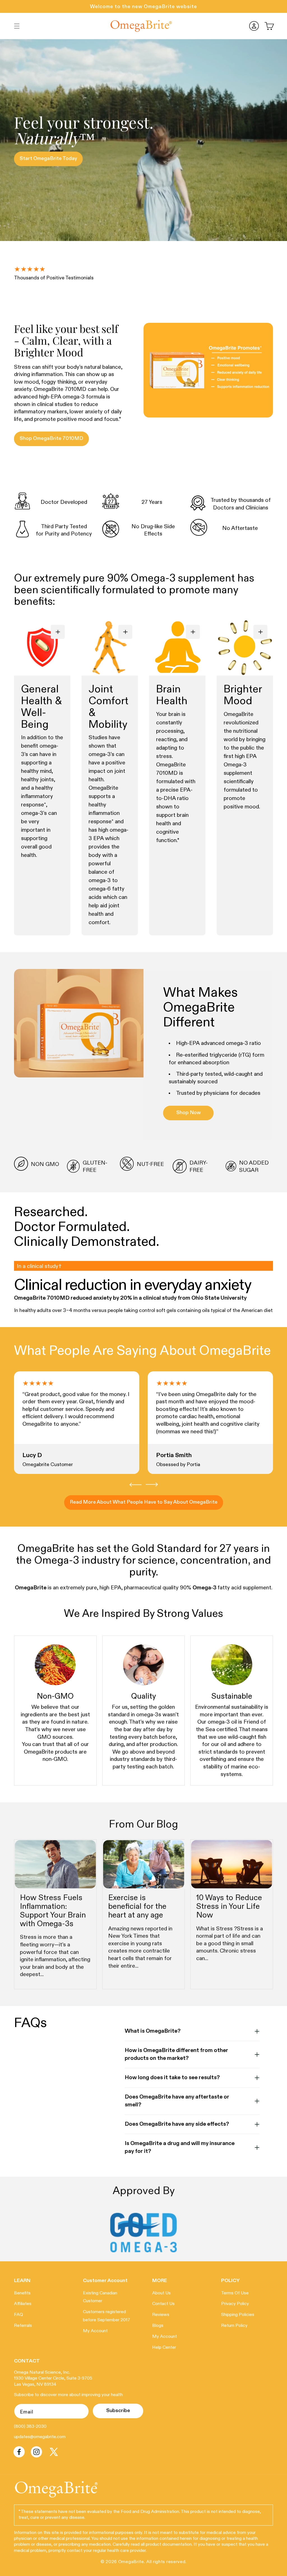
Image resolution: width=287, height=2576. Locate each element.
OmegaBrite (131, 2562)
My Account (95, 2331)
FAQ (18, 2315)
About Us (161, 2293)
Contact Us (163, 2304)
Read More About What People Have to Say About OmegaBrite (144, 1502)
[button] (17, 26)
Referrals (23, 2326)
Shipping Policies (238, 2315)
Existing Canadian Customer (100, 2297)
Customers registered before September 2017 (107, 2316)
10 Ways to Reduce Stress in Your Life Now (229, 1907)
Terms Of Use (235, 2293)
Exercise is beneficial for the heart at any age (137, 1907)
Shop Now (188, 1113)
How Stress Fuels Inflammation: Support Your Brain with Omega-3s (53, 1911)
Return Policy (234, 2326)
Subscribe (118, 2411)
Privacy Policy (235, 2304)
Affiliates (23, 2304)
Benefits (22, 2293)
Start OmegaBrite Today (48, 159)
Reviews (161, 2315)
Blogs (158, 2326)
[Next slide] (152, 1485)
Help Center (164, 2348)
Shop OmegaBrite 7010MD (51, 439)
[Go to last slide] (136, 1485)
